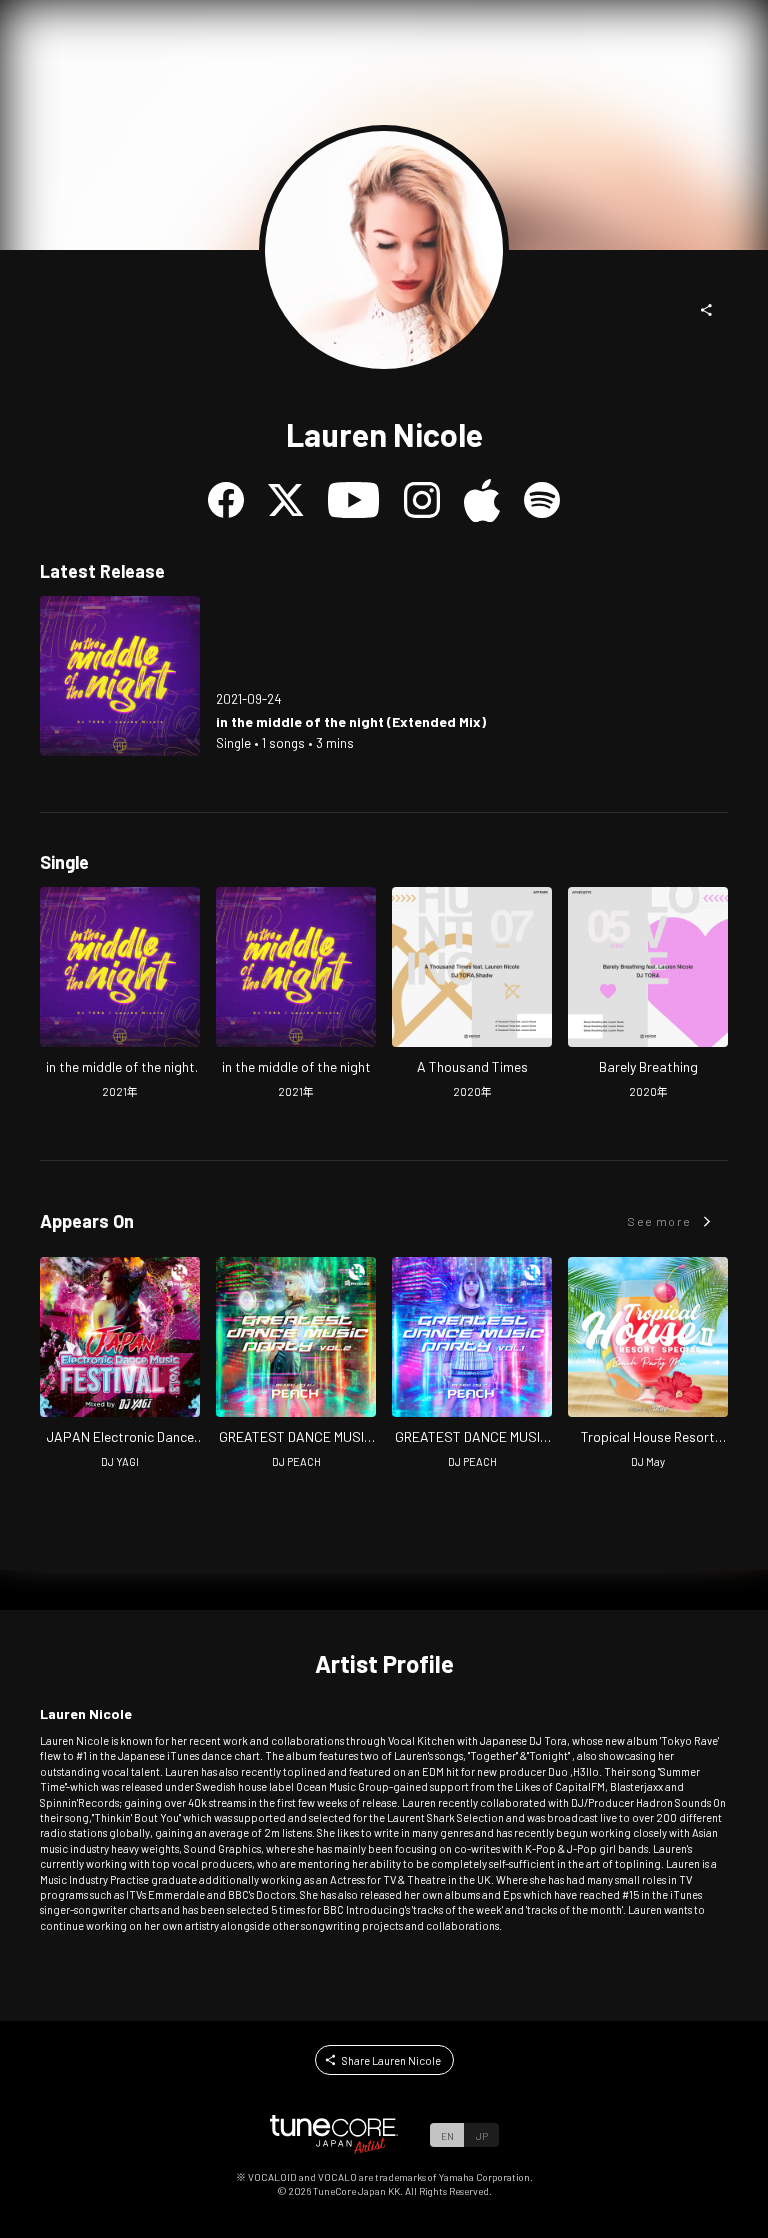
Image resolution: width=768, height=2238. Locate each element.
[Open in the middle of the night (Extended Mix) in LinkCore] (120, 676)
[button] (707, 310)
